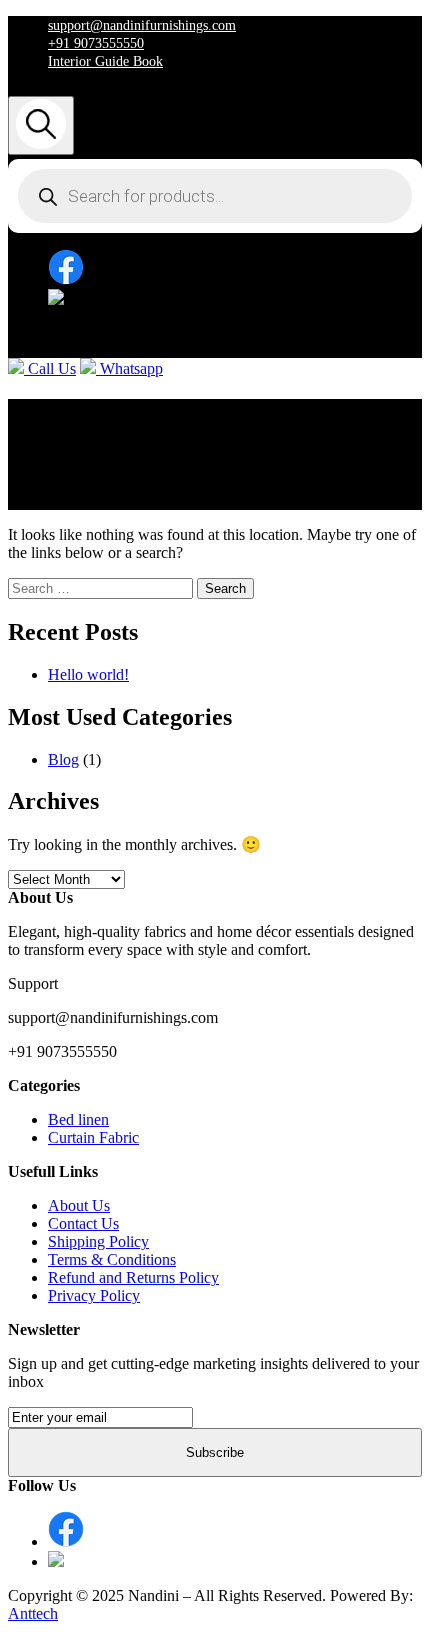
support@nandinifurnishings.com (142, 25)
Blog (63, 759)
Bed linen (78, 1119)
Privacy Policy (94, 1295)
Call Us (50, 368)
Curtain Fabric (93, 1137)
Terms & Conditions (112, 1259)
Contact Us (83, 1223)
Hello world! (88, 674)
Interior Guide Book (105, 61)
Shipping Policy (98, 1241)
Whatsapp (129, 368)
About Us (79, 1205)
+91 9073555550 (96, 43)
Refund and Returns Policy (133, 1277)
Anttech (33, 1613)
